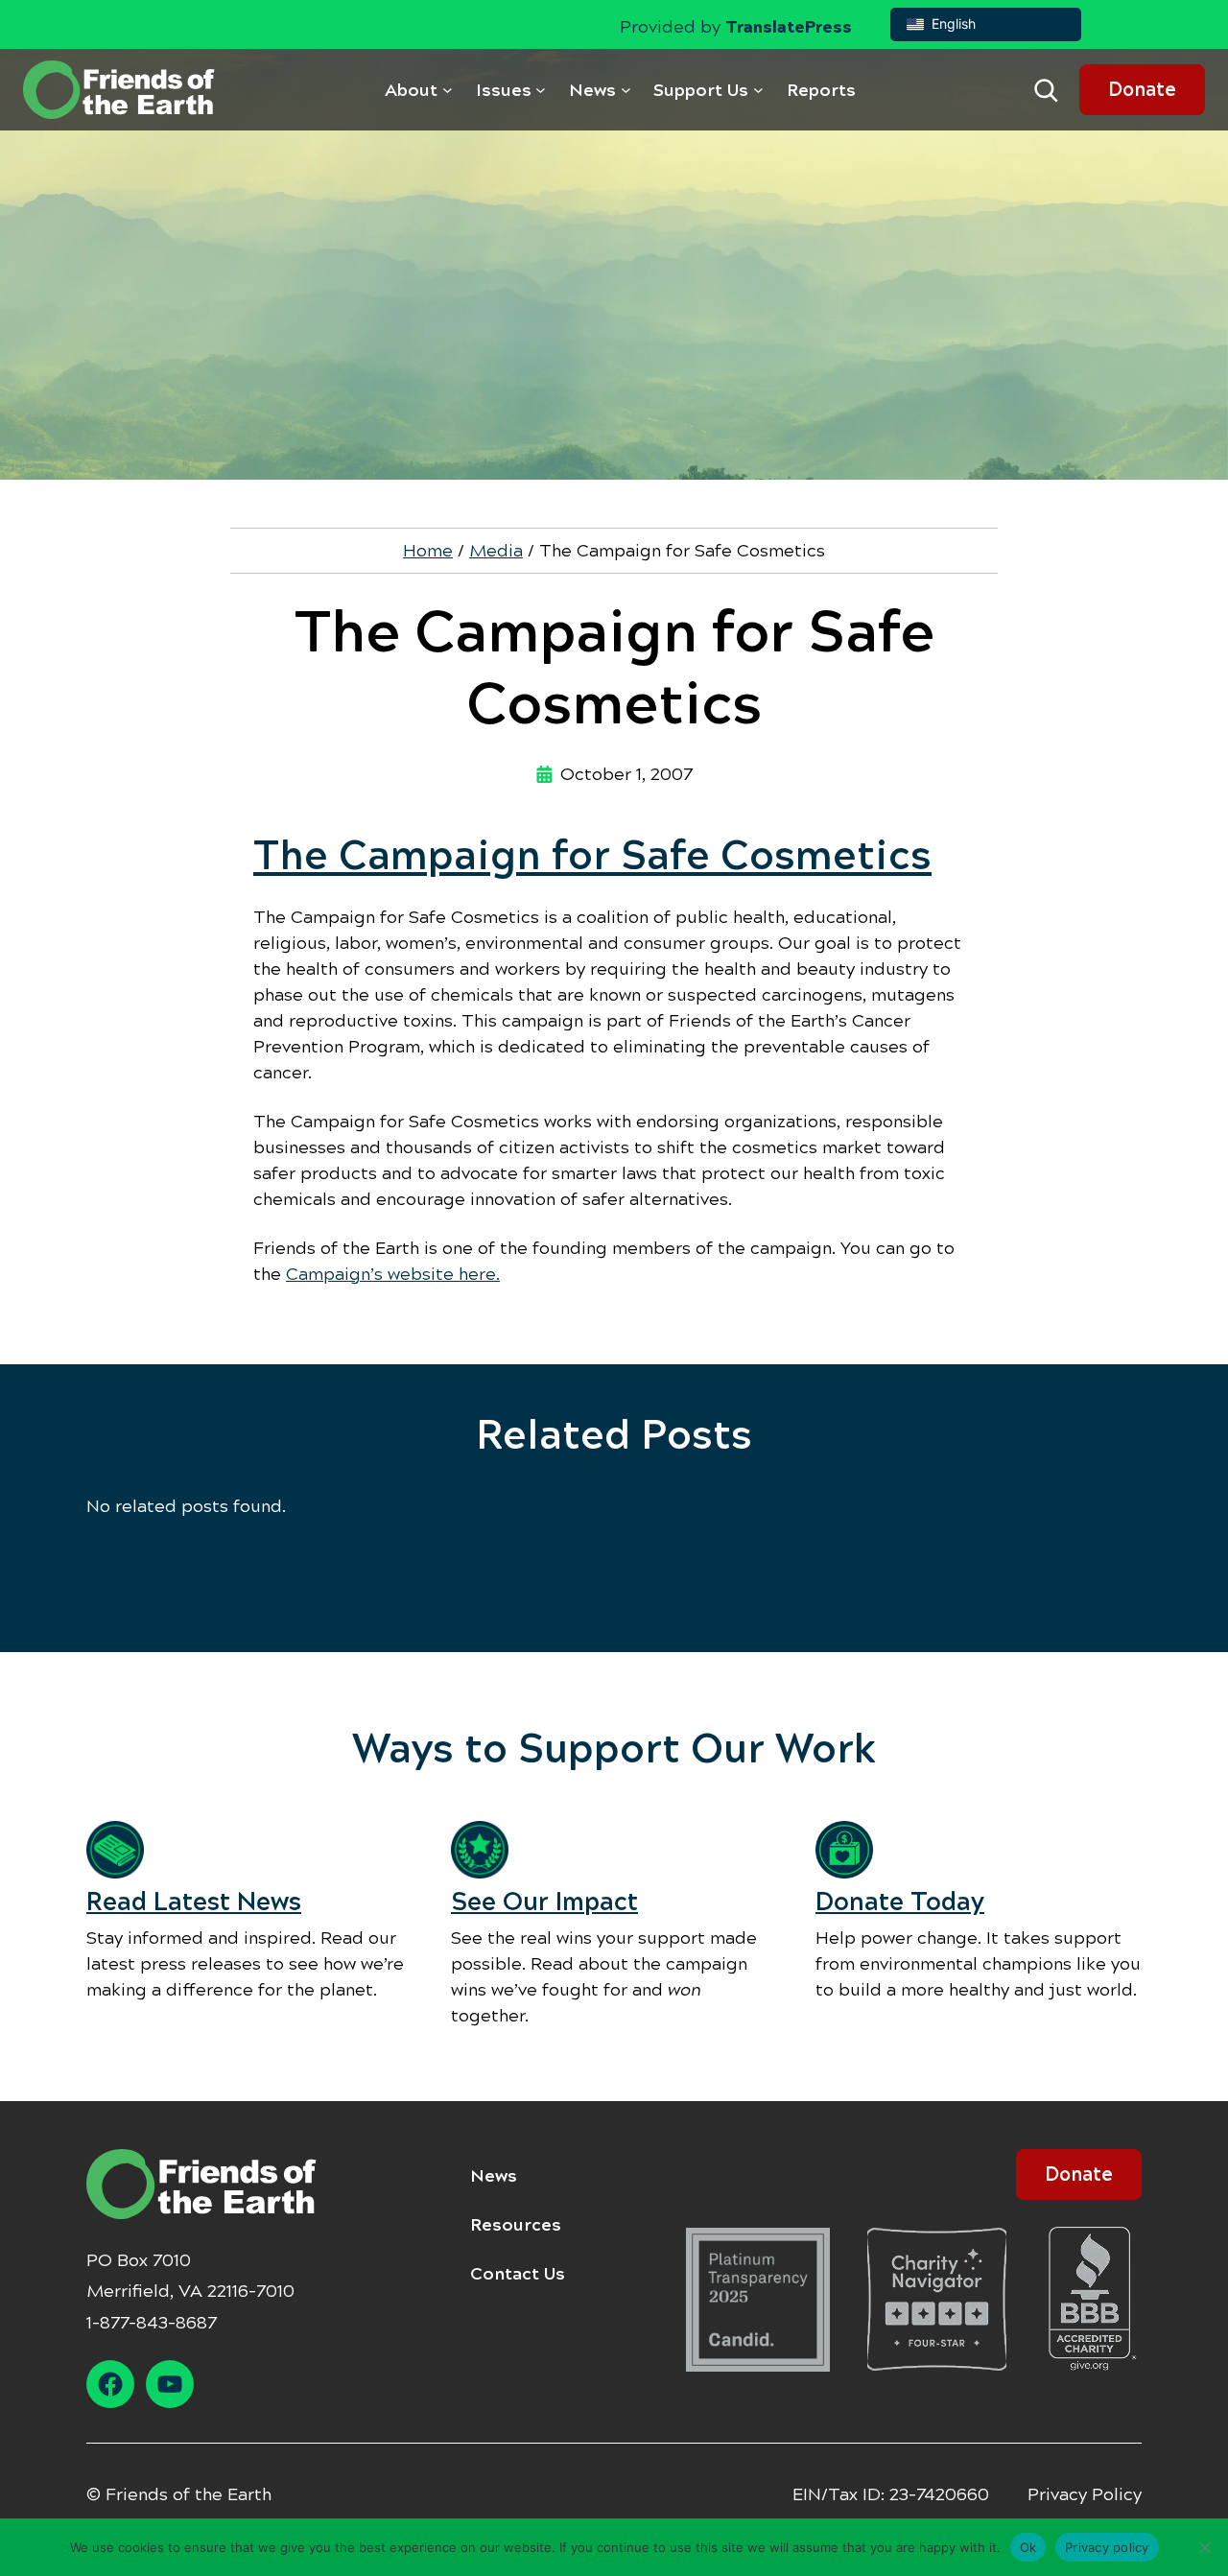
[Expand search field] (1046, 90)
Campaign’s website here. (393, 1274)
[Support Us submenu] (758, 90)
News (494, 2176)
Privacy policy (1107, 2546)
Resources (516, 2225)
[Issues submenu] (541, 90)
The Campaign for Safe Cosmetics (592, 856)
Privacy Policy (1085, 2494)
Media (496, 551)
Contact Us (518, 2274)
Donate (1142, 90)
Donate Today (900, 1902)
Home (428, 551)
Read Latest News (194, 1902)
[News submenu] (626, 90)
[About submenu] (448, 90)
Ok (1028, 2546)
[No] (1204, 2547)
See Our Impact (544, 1902)
